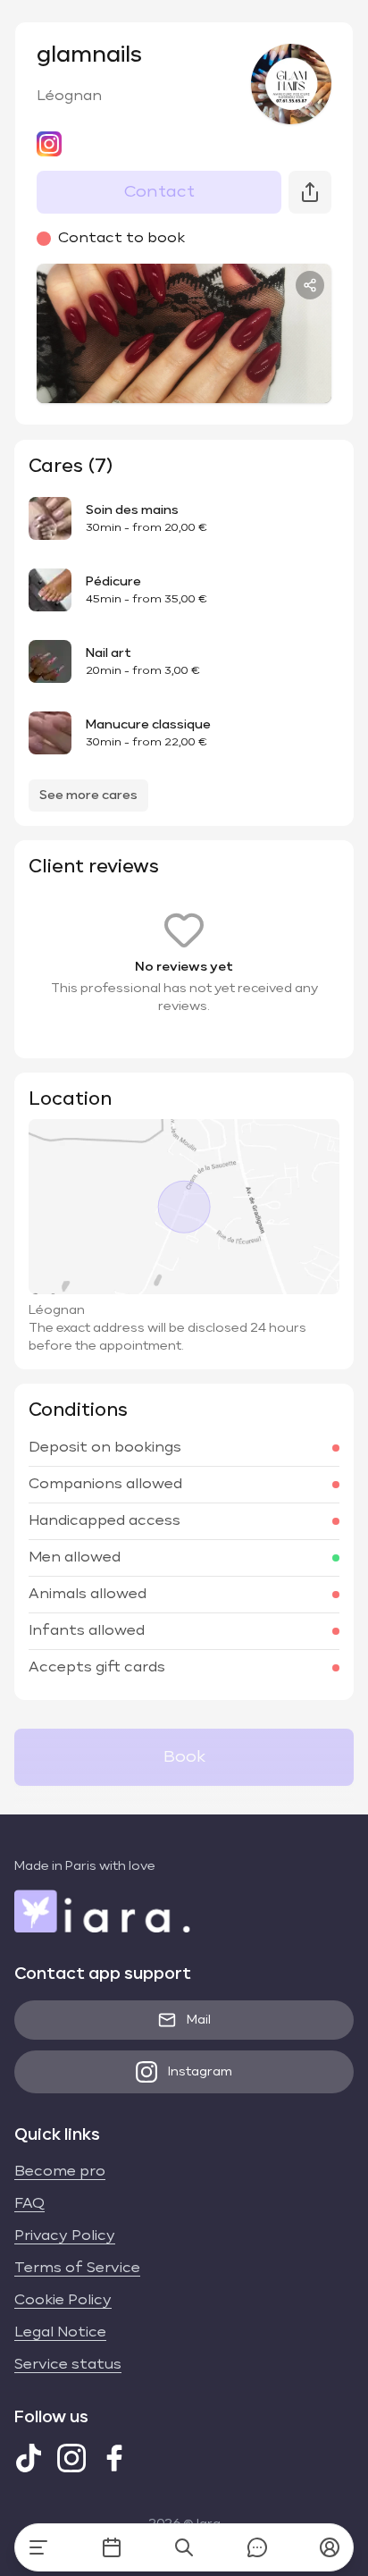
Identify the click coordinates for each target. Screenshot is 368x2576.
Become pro (60, 2172)
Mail (199, 2020)
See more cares (88, 796)
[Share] (310, 285)
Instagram (200, 2072)
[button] (330, 2547)
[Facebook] (114, 2458)
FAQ (29, 2204)
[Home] (38, 2547)
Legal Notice (60, 2333)
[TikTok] (29, 2458)
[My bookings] (112, 2547)
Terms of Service (77, 2269)
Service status (68, 2365)
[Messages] (257, 2547)
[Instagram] (71, 2458)
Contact (159, 192)
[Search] (184, 2547)
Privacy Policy (65, 2236)
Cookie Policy (63, 2301)
